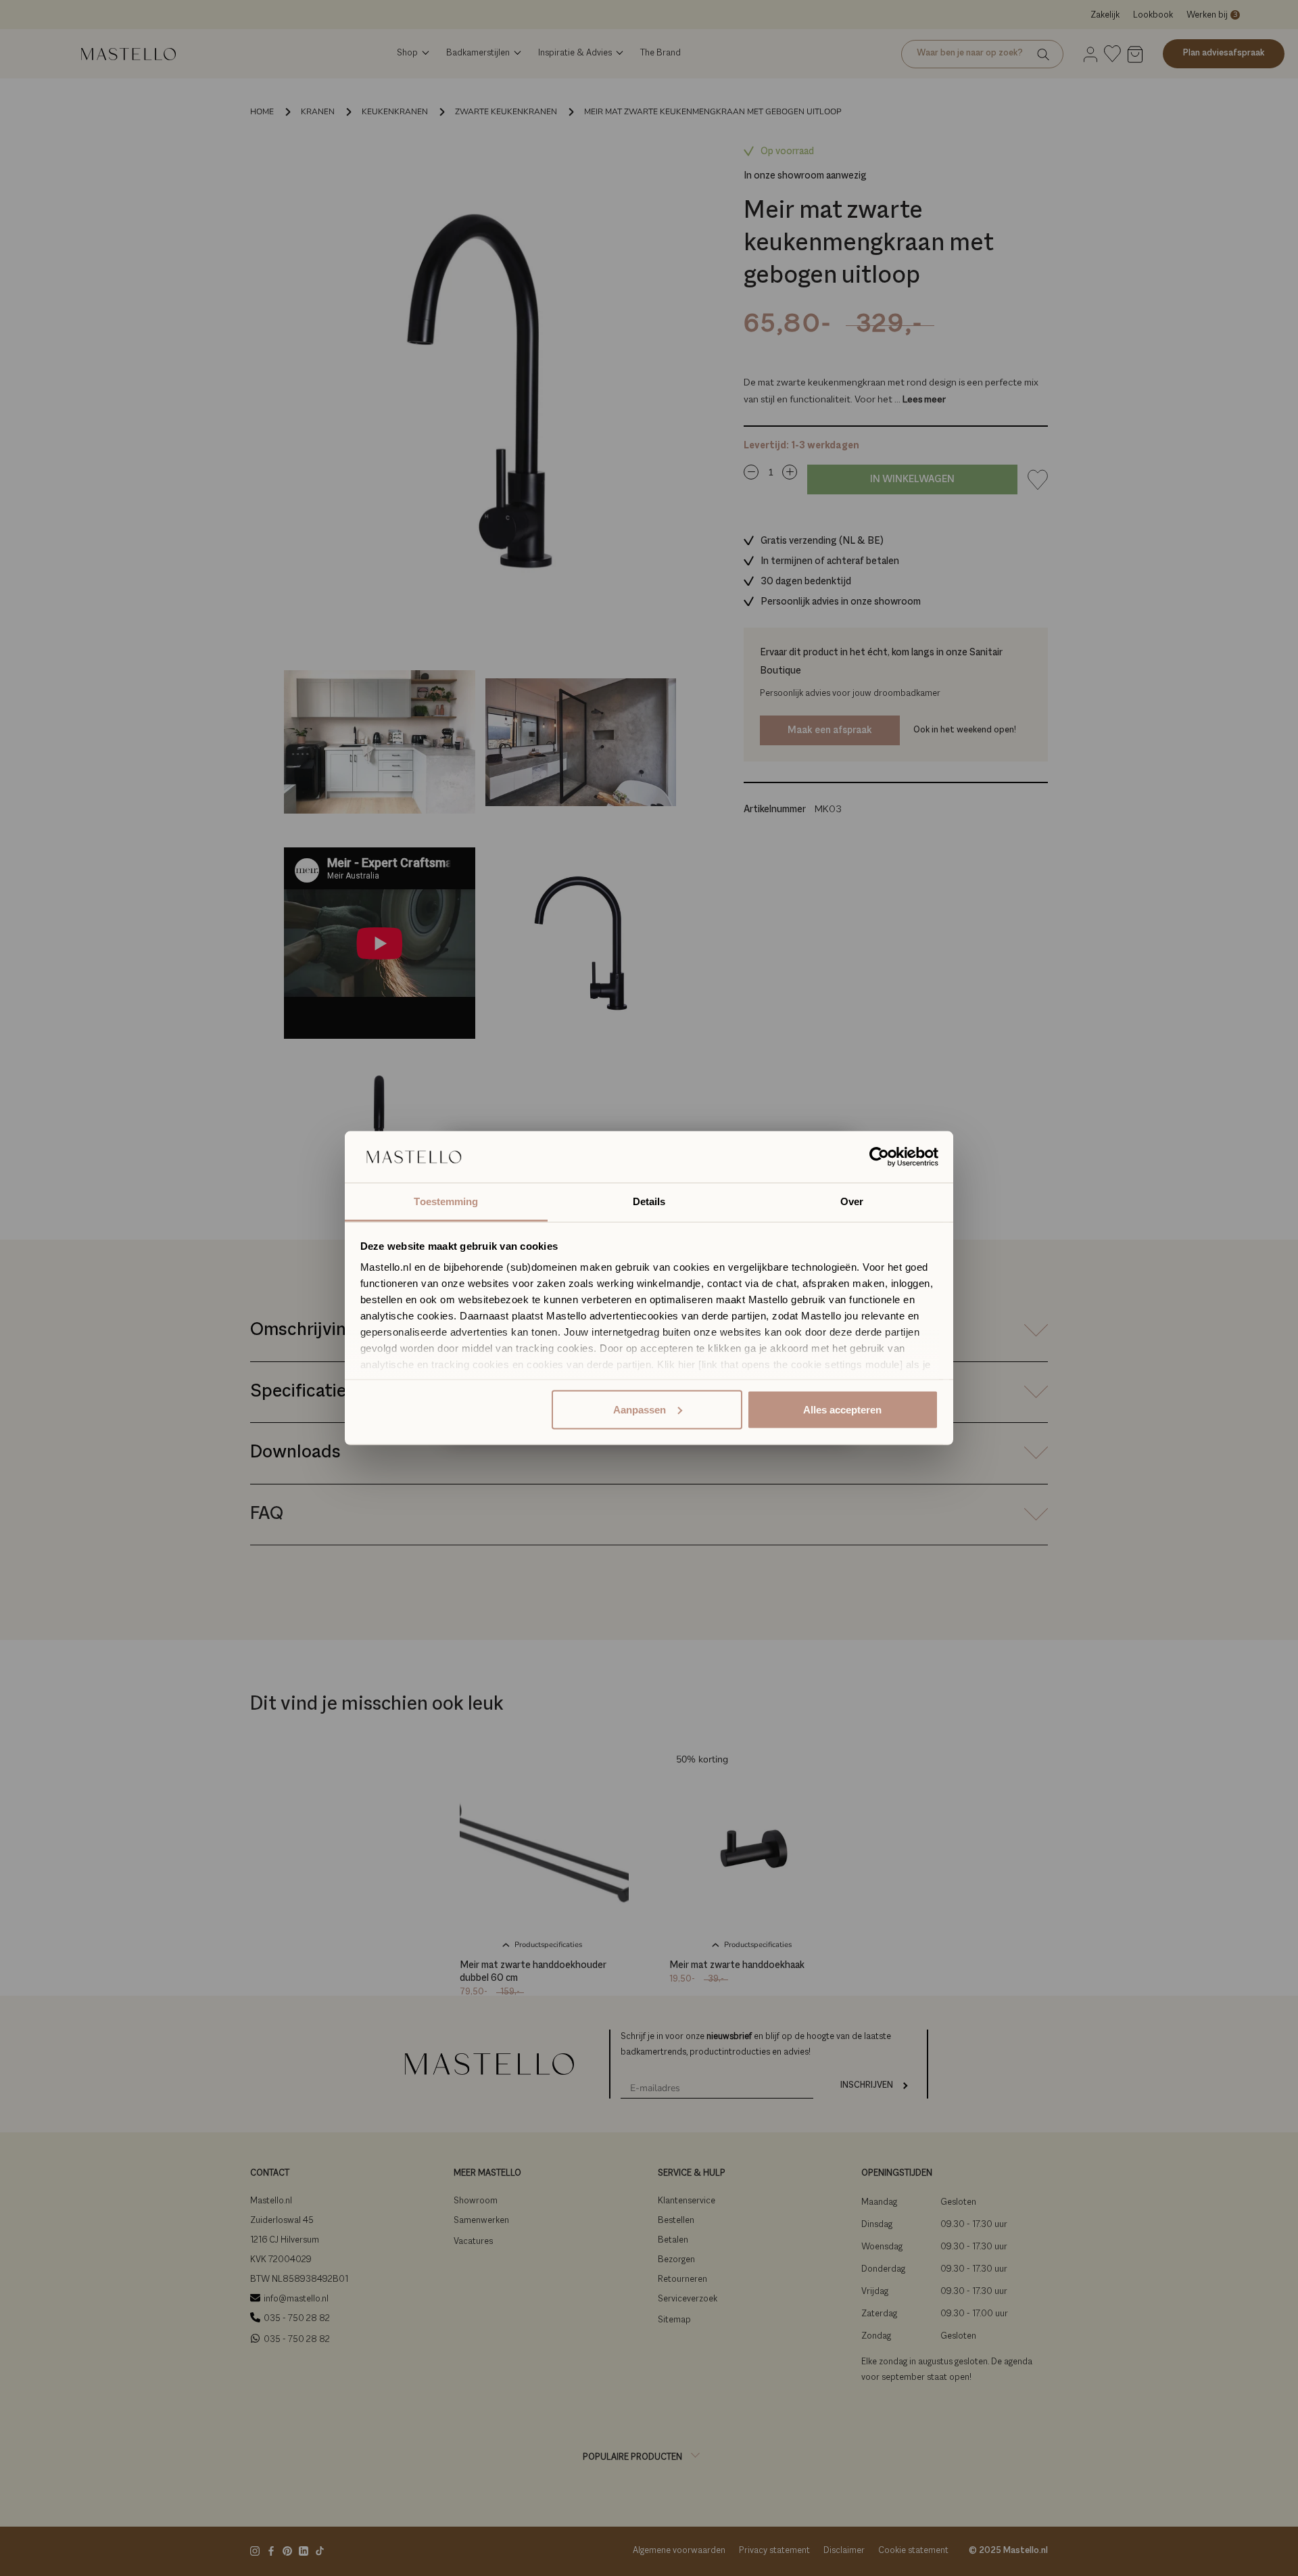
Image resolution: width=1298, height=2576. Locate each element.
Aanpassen (640, 1409)
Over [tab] (852, 1201)
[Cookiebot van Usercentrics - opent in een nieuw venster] (879, 1157)
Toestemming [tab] (446, 1201)
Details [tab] (649, 1201)
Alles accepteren (842, 1409)
